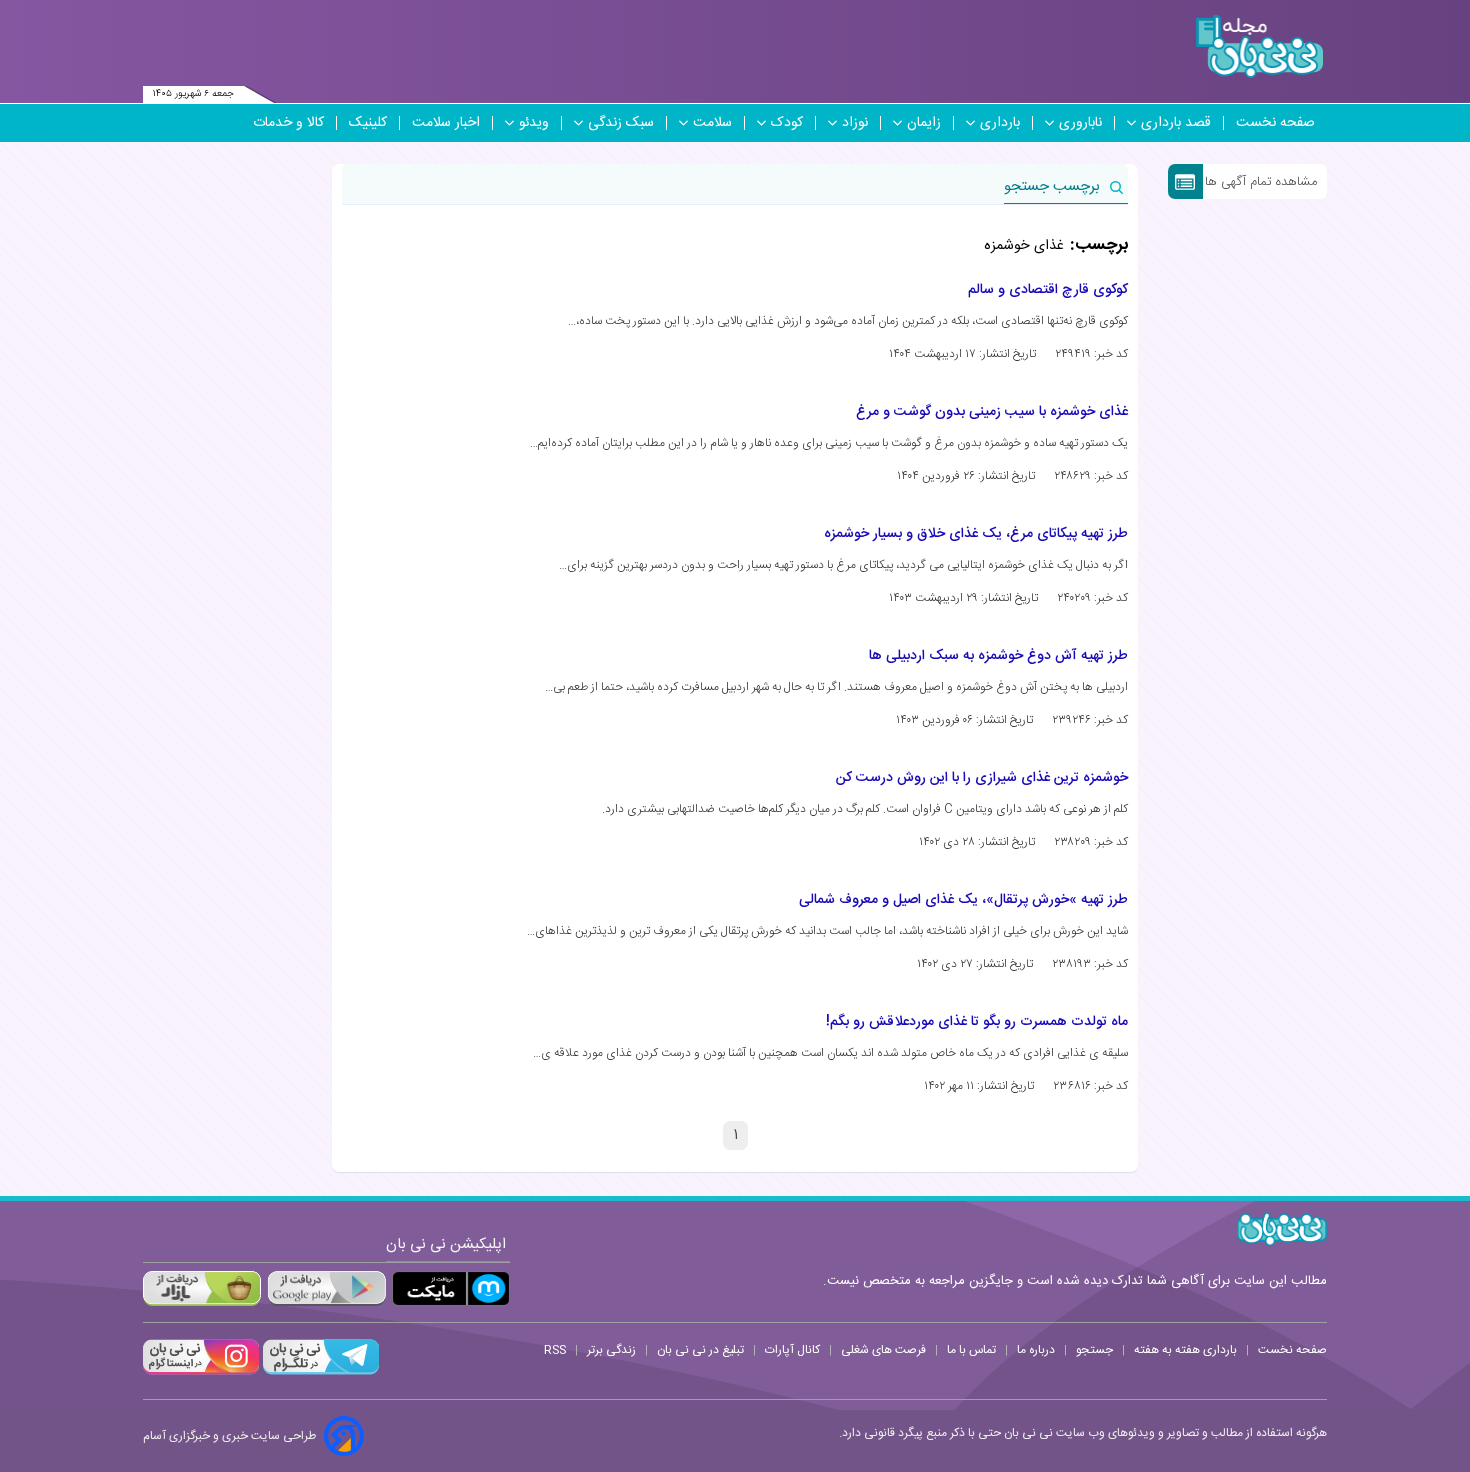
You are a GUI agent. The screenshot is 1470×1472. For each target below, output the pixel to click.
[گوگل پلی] (326, 1288)
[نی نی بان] (1259, 46)
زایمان (924, 123)
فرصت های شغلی (883, 1350)
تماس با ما (971, 1350)
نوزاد (855, 123)
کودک (787, 123)
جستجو (1094, 1350)
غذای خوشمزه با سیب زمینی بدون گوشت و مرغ (992, 412)
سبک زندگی (621, 123)
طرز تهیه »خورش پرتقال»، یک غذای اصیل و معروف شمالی (963, 900)
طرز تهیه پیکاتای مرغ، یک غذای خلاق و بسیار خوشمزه (976, 534)
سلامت (712, 123)
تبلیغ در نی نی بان (700, 1350)
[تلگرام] (319, 1372)
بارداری (1000, 123)
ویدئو (534, 123)
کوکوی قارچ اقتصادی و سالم (1048, 290)
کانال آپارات (792, 1350)
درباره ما (1036, 1350)
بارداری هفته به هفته (1185, 1350)
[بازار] (202, 1288)
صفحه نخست (1275, 123)
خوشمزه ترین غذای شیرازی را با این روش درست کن (982, 778)
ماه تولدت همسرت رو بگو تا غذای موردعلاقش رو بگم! (977, 1022)
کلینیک (368, 123)
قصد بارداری (1176, 123)
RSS (555, 1350)
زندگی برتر (611, 1350)
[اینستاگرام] (201, 1372)
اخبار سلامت (446, 123)
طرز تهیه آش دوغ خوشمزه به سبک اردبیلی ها (998, 656)
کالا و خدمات (288, 123)
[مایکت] (451, 1288)
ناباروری (1080, 123)
